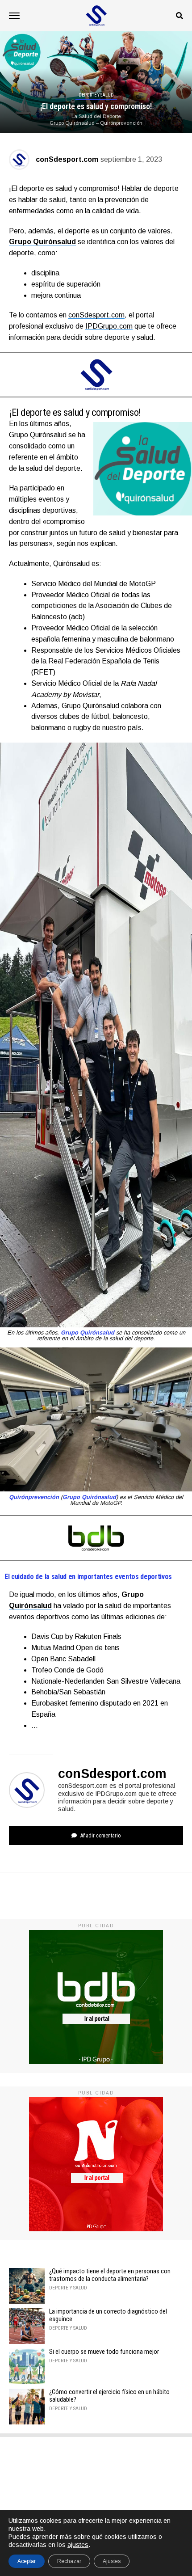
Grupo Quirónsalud (88, 1332)
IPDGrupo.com (109, 326)
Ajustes (112, 2561)
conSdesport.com (67, 159)
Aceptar (27, 2561)
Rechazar (69, 2561)
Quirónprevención (34, 1497)
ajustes (78, 2545)
